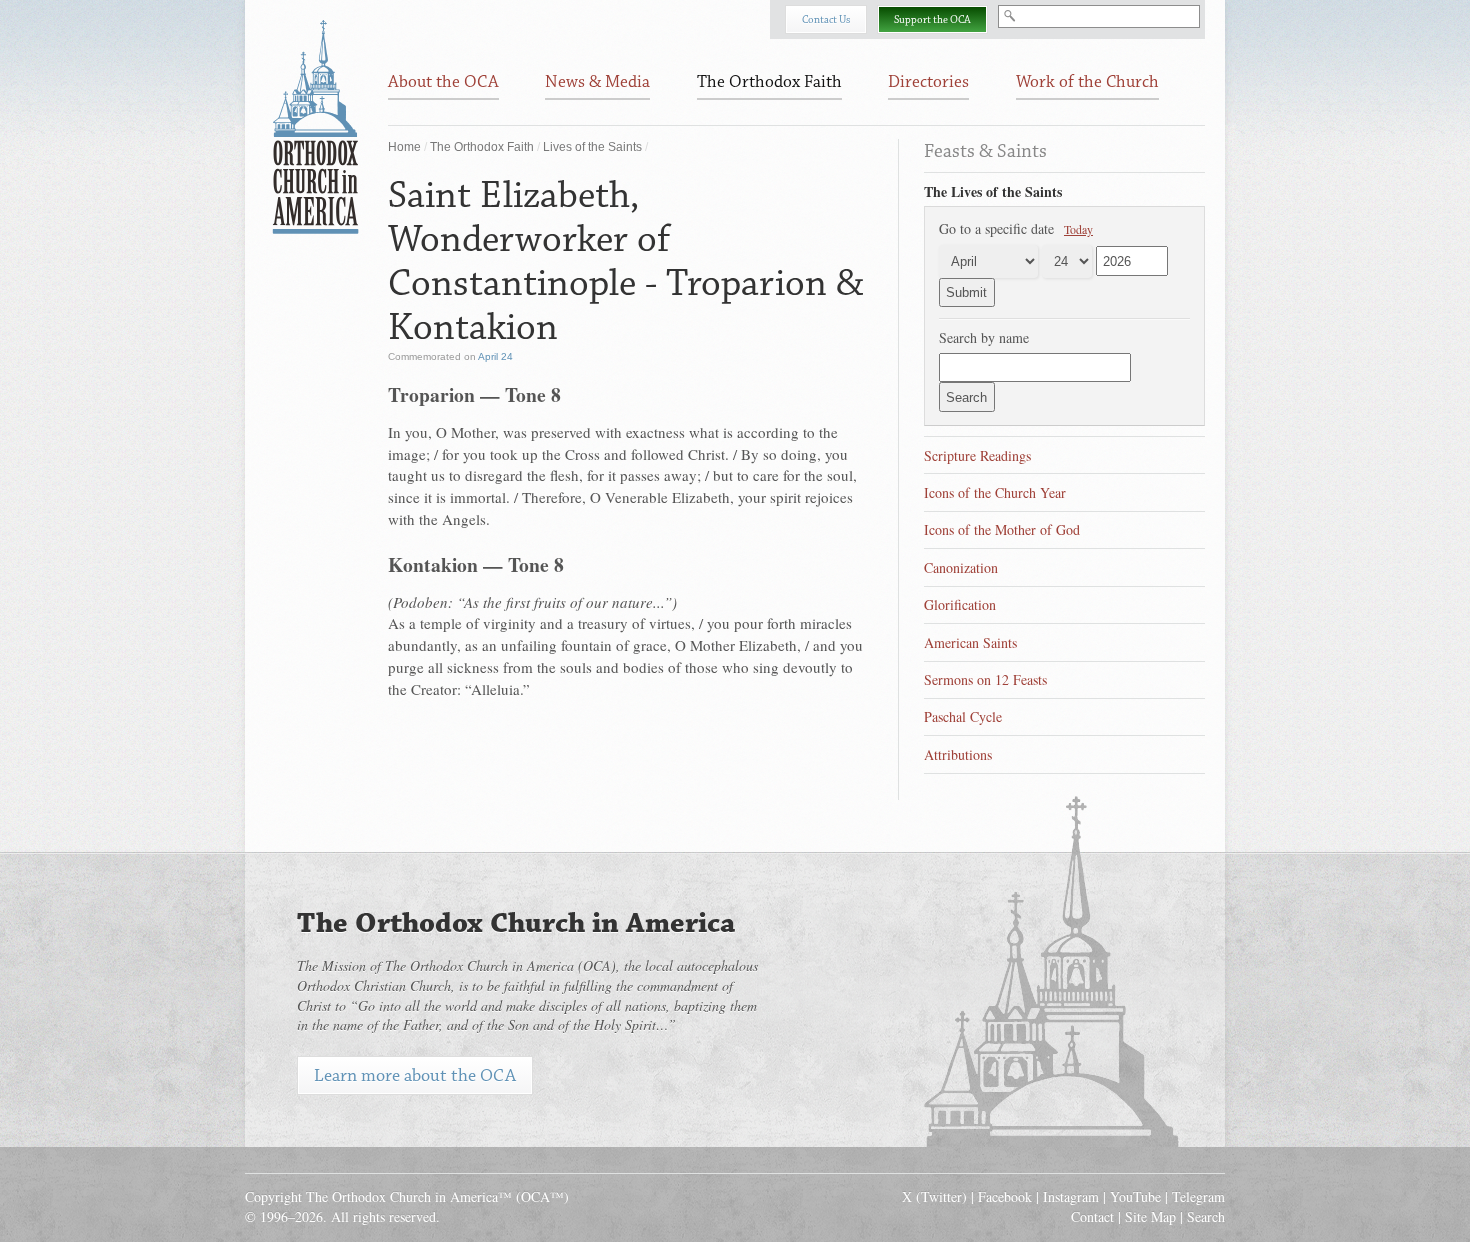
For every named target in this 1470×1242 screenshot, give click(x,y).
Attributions (958, 754)
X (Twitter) (934, 1196)
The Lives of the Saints (993, 191)
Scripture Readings (977, 455)
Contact (1092, 1216)
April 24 (495, 356)
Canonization (961, 567)
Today (1078, 229)
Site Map (1150, 1216)
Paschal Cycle (963, 716)
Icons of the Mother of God (1002, 529)
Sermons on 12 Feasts (985, 679)
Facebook (1005, 1196)
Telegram (1198, 1196)
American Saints (970, 642)
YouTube (1135, 1196)
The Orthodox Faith (482, 147)
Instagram (1071, 1196)
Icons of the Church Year (995, 492)
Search (1206, 1216)
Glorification (960, 604)
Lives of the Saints (592, 147)
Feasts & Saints (985, 151)
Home (404, 147)
